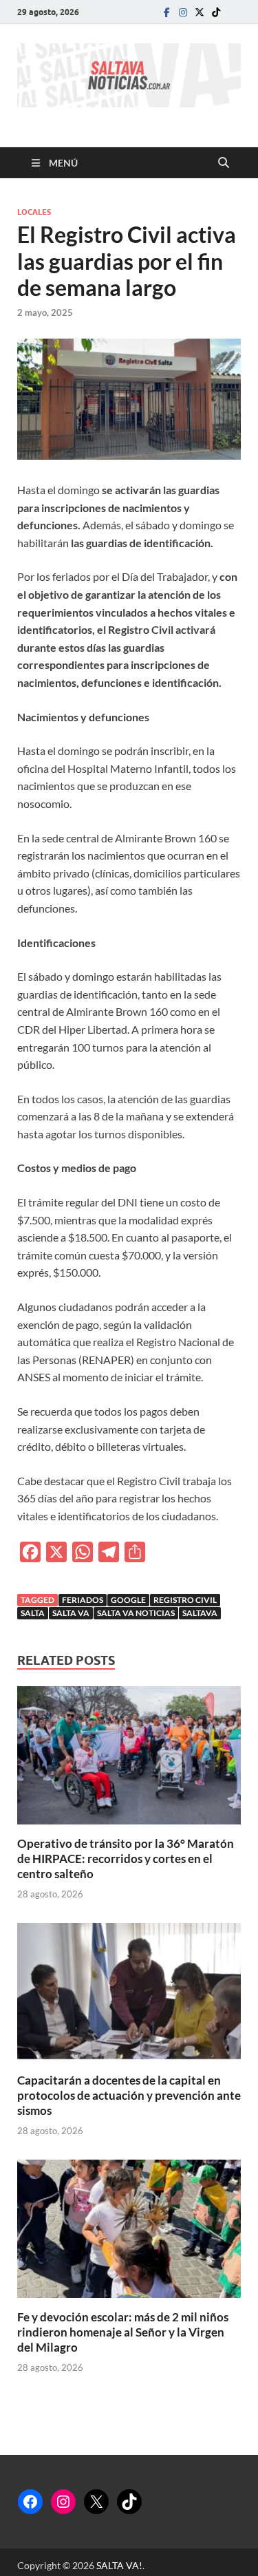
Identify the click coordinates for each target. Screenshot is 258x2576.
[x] (200, 12)
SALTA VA (71, 1613)
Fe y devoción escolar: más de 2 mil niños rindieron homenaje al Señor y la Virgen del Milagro (123, 2332)
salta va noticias (136, 1613)
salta (33, 1613)
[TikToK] (216, 12)
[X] (96, 2502)
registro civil (185, 1600)
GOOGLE (128, 1600)
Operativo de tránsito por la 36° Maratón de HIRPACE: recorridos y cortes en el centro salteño (126, 1859)
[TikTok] (129, 2502)
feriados (83, 1600)
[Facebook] (166, 12)
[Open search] (224, 163)
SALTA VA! (119, 2565)
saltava (200, 1613)
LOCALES (34, 212)
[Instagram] (183, 12)
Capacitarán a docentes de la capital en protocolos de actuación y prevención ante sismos (129, 2095)
